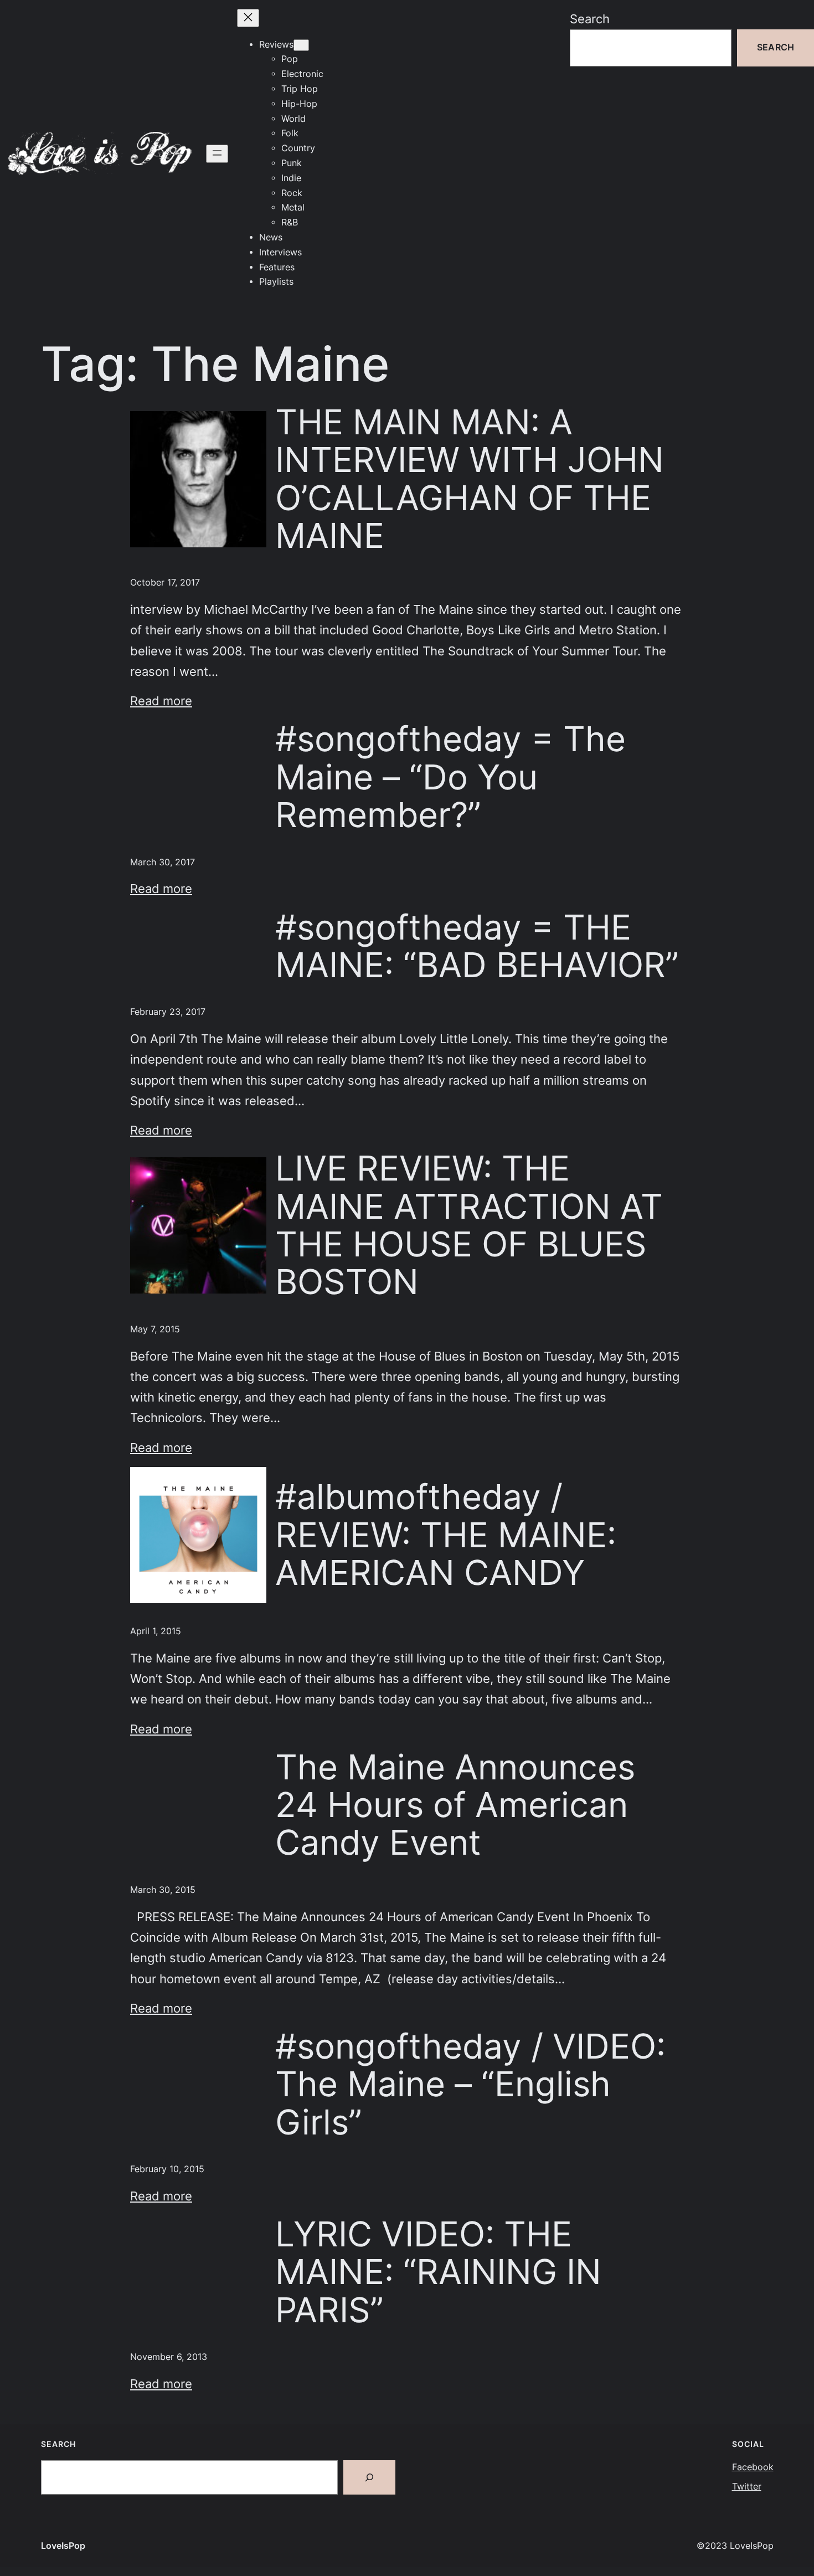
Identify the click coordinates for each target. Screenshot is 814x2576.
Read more (161, 701)
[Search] (369, 2477)
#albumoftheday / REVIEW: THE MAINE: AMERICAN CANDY (446, 1535)
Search (590, 19)
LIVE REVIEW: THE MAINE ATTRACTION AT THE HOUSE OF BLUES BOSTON (469, 1225)
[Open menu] (217, 154)
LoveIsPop (63, 2546)
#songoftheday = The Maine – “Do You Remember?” (450, 777)
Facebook (753, 2467)
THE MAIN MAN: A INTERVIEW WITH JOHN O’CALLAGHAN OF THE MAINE (470, 479)
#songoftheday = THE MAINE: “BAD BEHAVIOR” (477, 946)
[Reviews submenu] (301, 45)
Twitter (747, 2487)
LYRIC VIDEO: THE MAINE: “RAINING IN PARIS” (438, 2272)
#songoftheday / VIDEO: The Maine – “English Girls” (470, 2084)
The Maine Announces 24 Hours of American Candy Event (455, 1805)
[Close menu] (248, 18)
